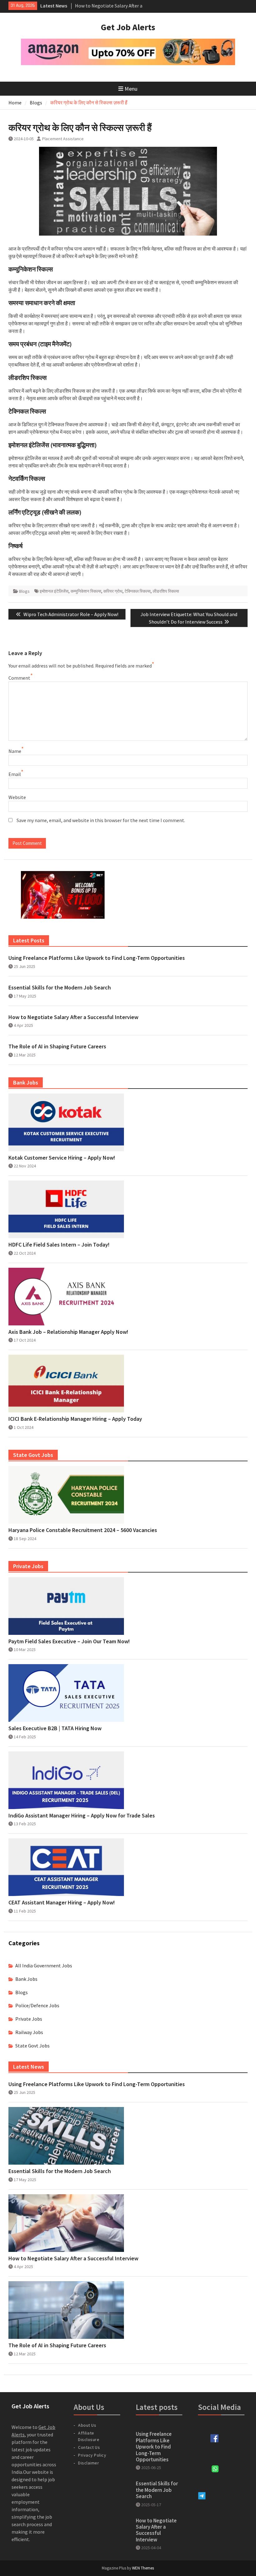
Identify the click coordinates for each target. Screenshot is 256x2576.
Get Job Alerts (128, 27)
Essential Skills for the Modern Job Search (60, 988)
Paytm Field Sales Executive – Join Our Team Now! (69, 1641)
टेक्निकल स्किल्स (138, 591)
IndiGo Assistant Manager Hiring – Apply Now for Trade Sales (82, 1816)
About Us (87, 2425)
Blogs (24, 591)
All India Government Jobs (44, 1966)
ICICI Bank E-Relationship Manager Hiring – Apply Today (75, 1419)
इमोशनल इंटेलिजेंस (54, 591)
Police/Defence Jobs (37, 2005)
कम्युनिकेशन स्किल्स (86, 591)
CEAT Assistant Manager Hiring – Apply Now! (62, 1903)
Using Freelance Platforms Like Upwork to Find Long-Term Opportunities (97, 958)
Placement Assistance (63, 139)
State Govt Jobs (32, 2046)
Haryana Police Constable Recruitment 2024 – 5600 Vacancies (83, 1530)
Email (15, 774)
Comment (19, 678)
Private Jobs (29, 2019)
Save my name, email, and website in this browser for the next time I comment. (101, 820)
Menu (131, 89)
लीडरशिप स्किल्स (166, 591)
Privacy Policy (92, 2455)
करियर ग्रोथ (113, 591)
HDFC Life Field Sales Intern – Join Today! (59, 1245)
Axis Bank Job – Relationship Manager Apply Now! (68, 1332)
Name (15, 751)
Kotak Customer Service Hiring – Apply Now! (62, 1158)
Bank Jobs (26, 1979)
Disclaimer (89, 2463)
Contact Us (89, 2447)
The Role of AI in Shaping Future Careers (57, 1046)
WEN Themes (143, 2568)
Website (17, 797)
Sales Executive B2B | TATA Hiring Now (55, 1728)
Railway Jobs (29, 2032)
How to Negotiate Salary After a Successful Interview (73, 1017)
